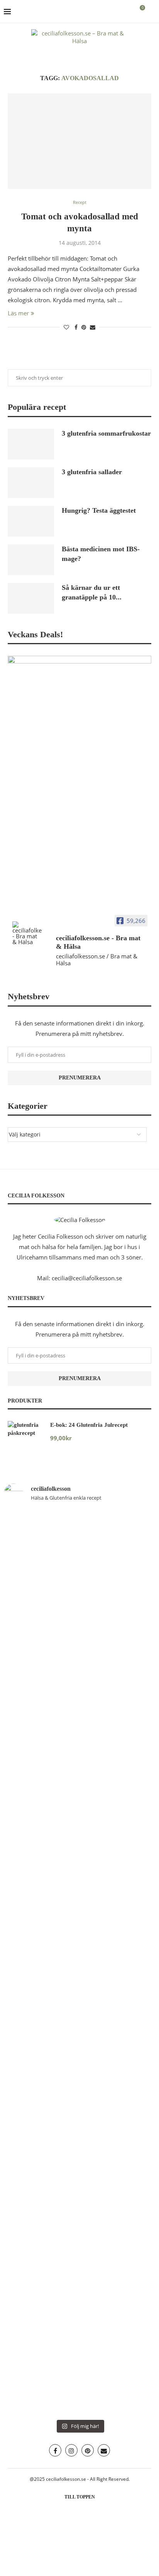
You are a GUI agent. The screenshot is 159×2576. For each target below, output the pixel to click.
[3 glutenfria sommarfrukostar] (31, 444)
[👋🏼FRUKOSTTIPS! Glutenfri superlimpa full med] (41, 1957)
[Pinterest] (88, 2450)
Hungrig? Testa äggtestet (99, 510)
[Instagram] (71, 2450)
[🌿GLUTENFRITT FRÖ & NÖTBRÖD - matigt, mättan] (41, 1653)
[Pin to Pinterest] (84, 327)
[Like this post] (66, 327)
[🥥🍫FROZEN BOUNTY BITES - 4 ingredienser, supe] (118, 2299)
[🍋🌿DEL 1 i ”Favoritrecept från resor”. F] (118, 1989)
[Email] (104, 2450)
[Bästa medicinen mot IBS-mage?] (31, 560)
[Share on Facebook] (76, 327)
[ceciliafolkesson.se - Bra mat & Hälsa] (27, 933)
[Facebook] (55, 2450)
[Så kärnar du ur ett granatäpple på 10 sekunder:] (31, 598)
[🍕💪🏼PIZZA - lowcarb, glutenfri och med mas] (118, 1642)
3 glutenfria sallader (92, 472)
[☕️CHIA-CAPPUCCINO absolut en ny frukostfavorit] (41, 2268)
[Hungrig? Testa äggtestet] (31, 521)
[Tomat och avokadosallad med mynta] (79, 141)
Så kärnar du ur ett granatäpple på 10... (92, 592)
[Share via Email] (93, 327)
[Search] (151, 12)
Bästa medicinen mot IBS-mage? (101, 554)
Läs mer (18, 313)
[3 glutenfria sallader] (31, 483)
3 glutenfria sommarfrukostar (106, 433)
